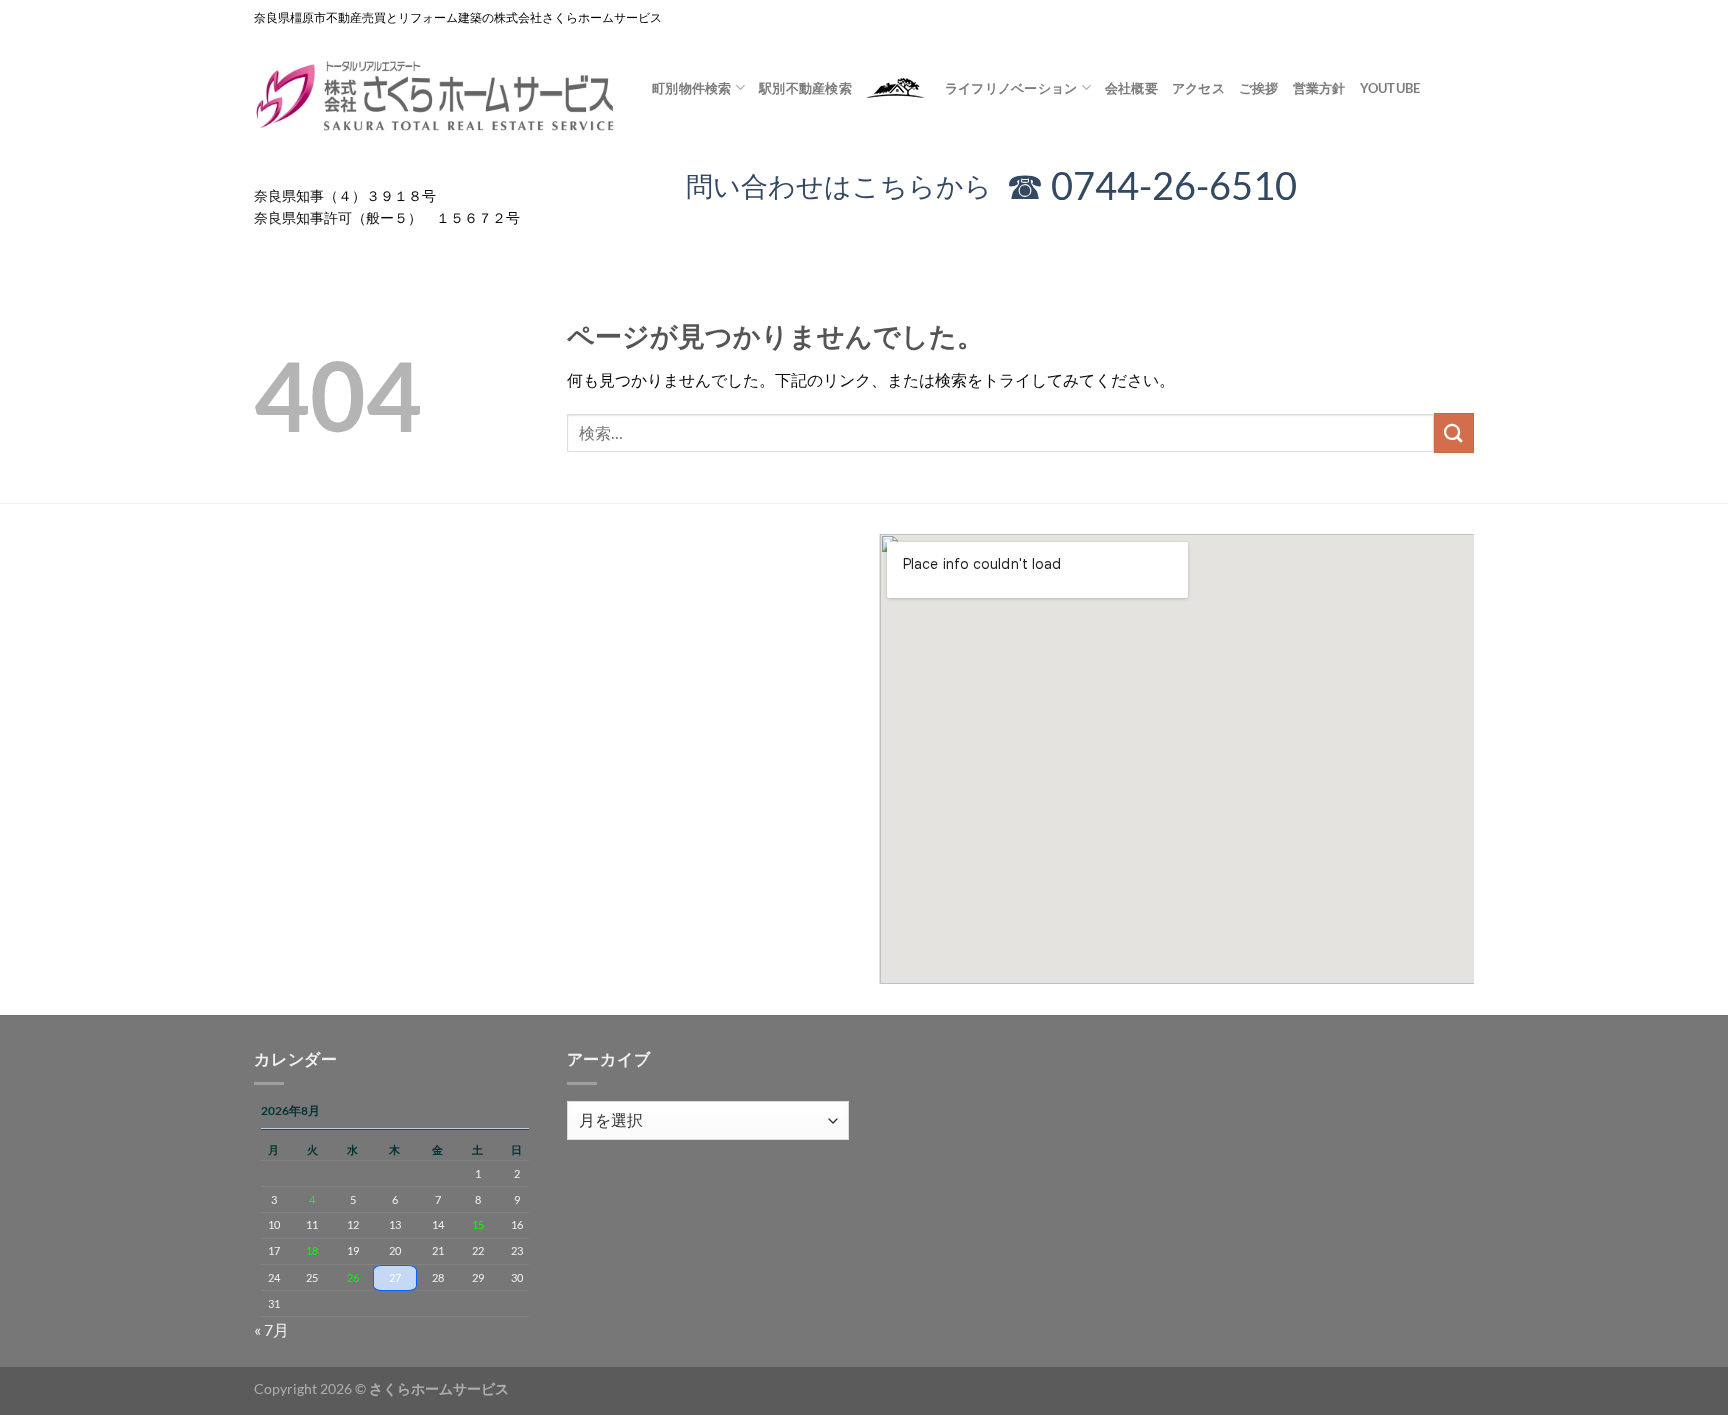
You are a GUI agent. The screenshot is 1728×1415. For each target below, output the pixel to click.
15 (478, 1224)
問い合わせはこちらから (852, 185)
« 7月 (271, 1329)
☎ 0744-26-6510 (1151, 185)
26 (353, 1277)
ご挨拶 (1259, 88)
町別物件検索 (692, 88)
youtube (1390, 88)
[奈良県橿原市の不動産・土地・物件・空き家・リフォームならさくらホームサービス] (438, 97)
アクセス (1198, 88)
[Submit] (1454, 432)
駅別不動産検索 (805, 88)
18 (312, 1250)
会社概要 (1131, 88)
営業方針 (1319, 88)
